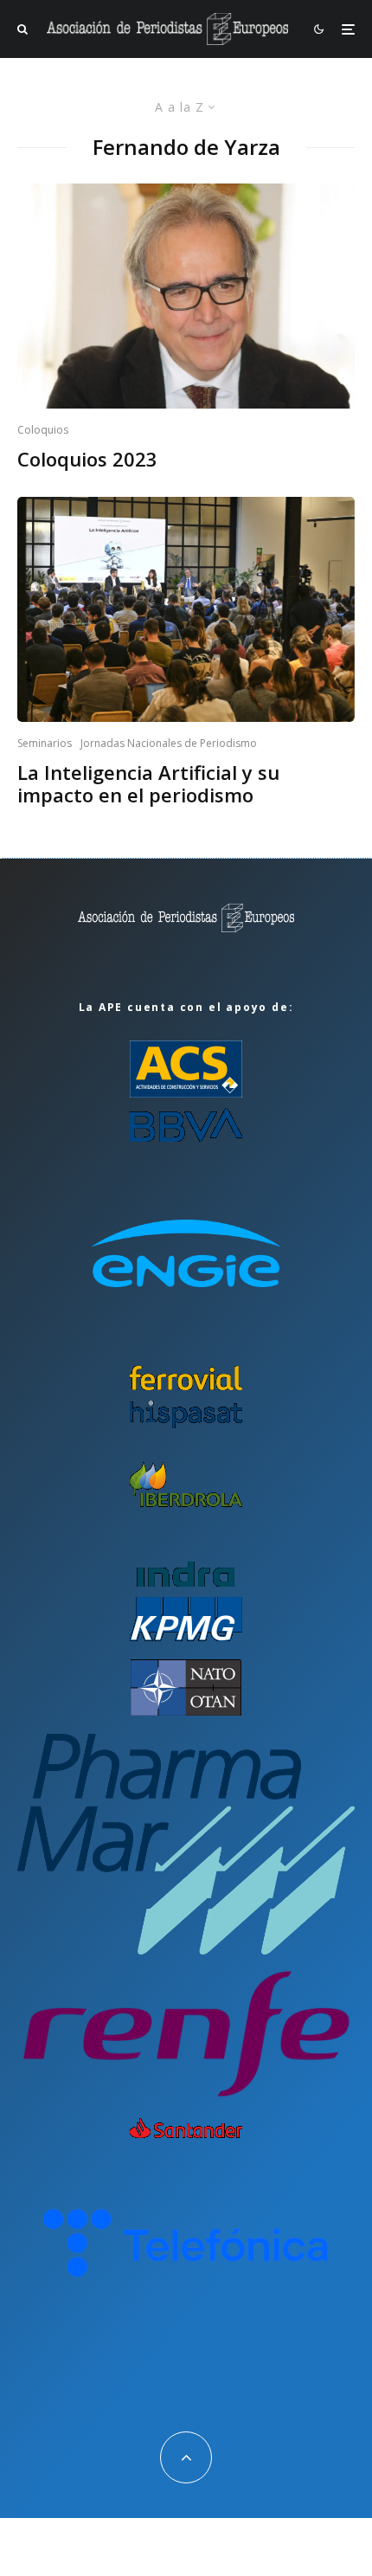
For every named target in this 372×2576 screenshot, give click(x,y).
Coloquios (43, 430)
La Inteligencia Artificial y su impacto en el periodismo (148, 784)
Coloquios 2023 (87, 459)
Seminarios (45, 743)
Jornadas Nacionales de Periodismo (169, 743)
